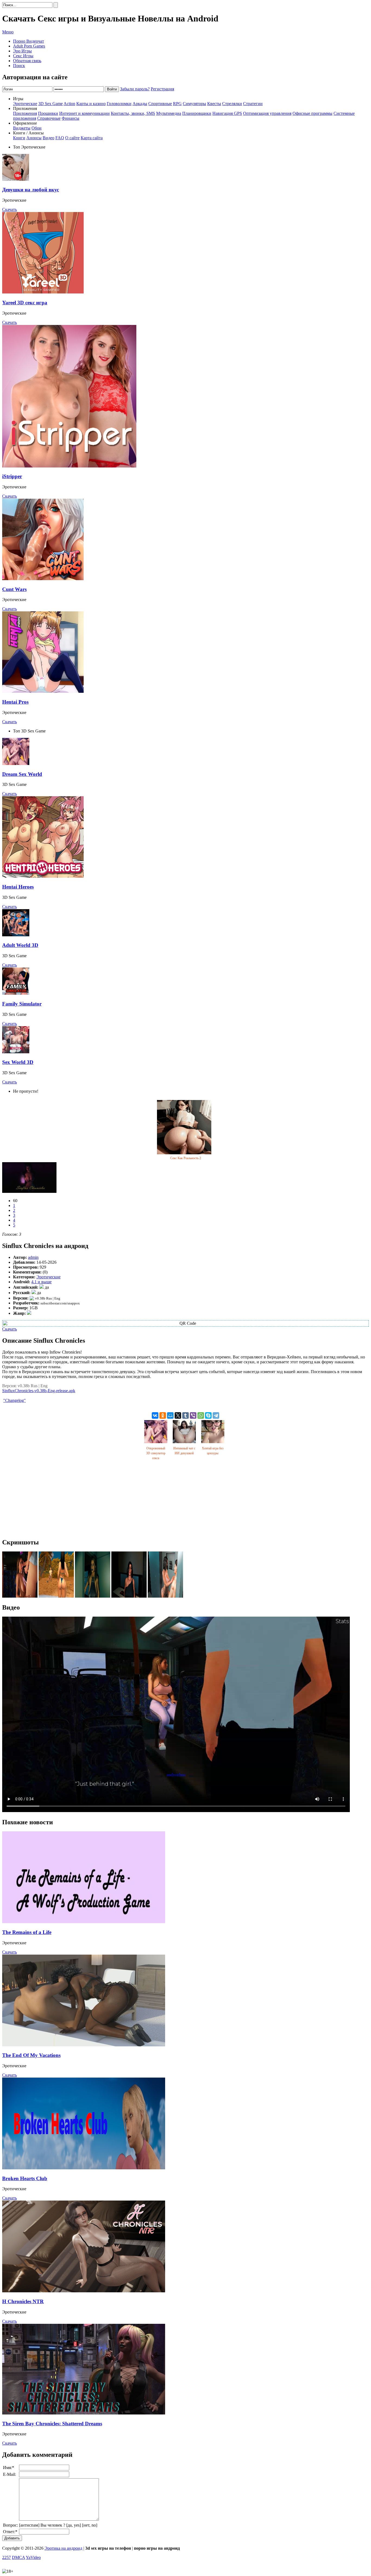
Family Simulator (22, 1004)
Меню (8, 32)
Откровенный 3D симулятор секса (156, 1453)
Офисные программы (312, 113)
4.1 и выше (41, 1282)
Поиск (19, 66)
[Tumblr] (185, 1415)
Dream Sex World (22, 774)
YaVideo (33, 2557)
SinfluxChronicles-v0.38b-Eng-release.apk (39, 1391)
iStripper (12, 476)
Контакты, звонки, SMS (133, 113)
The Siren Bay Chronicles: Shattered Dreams (52, 2424)
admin (33, 1257)
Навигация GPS (227, 113)
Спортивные (160, 104)
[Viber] (193, 1415)
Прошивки (48, 113)
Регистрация (162, 89)
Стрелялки (232, 104)
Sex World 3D (18, 1062)
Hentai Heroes (18, 887)
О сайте (72, 138)
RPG (177, 104)
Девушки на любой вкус (31, 190)
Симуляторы (194, 104)
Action (69, 104)
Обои (37, 128)
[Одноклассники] (163, 1415)
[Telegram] (216, 1415)
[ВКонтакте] (155, 1415)
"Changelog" (15, 1400)
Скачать (10, 209)
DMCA (18, 2557)
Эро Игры (22, 51)
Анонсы (34, 138)
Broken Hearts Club (25, 2178)
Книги (19, 138)
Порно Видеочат (29, 41)
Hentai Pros (15, 702)
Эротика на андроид (63, 2548)
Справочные (49, 118)
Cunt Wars (14, 589)
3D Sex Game (51, 104)
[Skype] (208, 1415)
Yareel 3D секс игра (25, 303)
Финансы (70, 118)
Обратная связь (27, 61)
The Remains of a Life (27, 1932)
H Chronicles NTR (23, 2301)
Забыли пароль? (135, 89)
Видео (48, 138)
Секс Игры (23, 56)
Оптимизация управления (267, 113)
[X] (178, 1415)
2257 (7, 2557)
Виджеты (22, 128)
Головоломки (119, 104)
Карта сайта (92, 138)
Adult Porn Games (29, 46)
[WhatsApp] (201, 1415)
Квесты (214, 104)
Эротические (25, 104)
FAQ (60, 138)
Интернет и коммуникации (84, 113)
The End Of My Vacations (31, 2055)
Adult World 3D (20, 945)
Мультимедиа (169, 113)
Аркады (140, 104)
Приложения (25, 113)
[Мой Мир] (170, 1415)
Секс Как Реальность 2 (186, 1158)
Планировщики (197, 113)
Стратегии (253, 104)
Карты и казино (91, 104)
